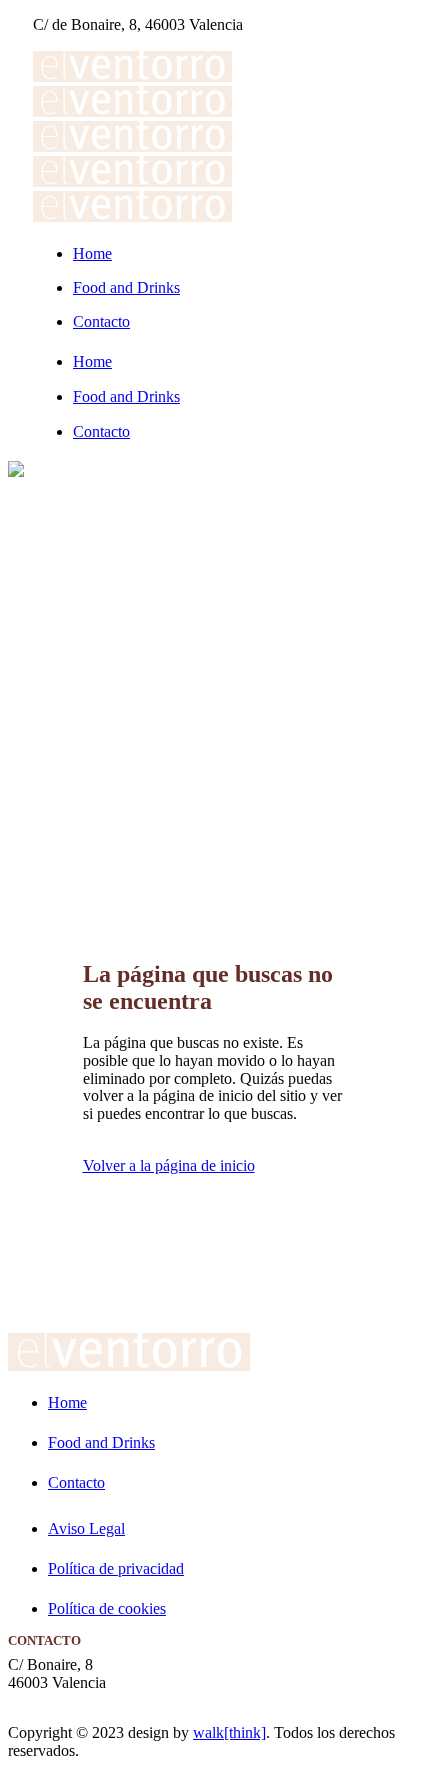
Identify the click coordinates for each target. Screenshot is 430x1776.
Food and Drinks (101, 1442)
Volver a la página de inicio (169, 1165)
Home (67, 1402)
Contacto (76, 1482)
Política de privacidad (116, 1568)
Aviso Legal (86, 1528)
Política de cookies (107, 1608)
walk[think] (229, 1732)
